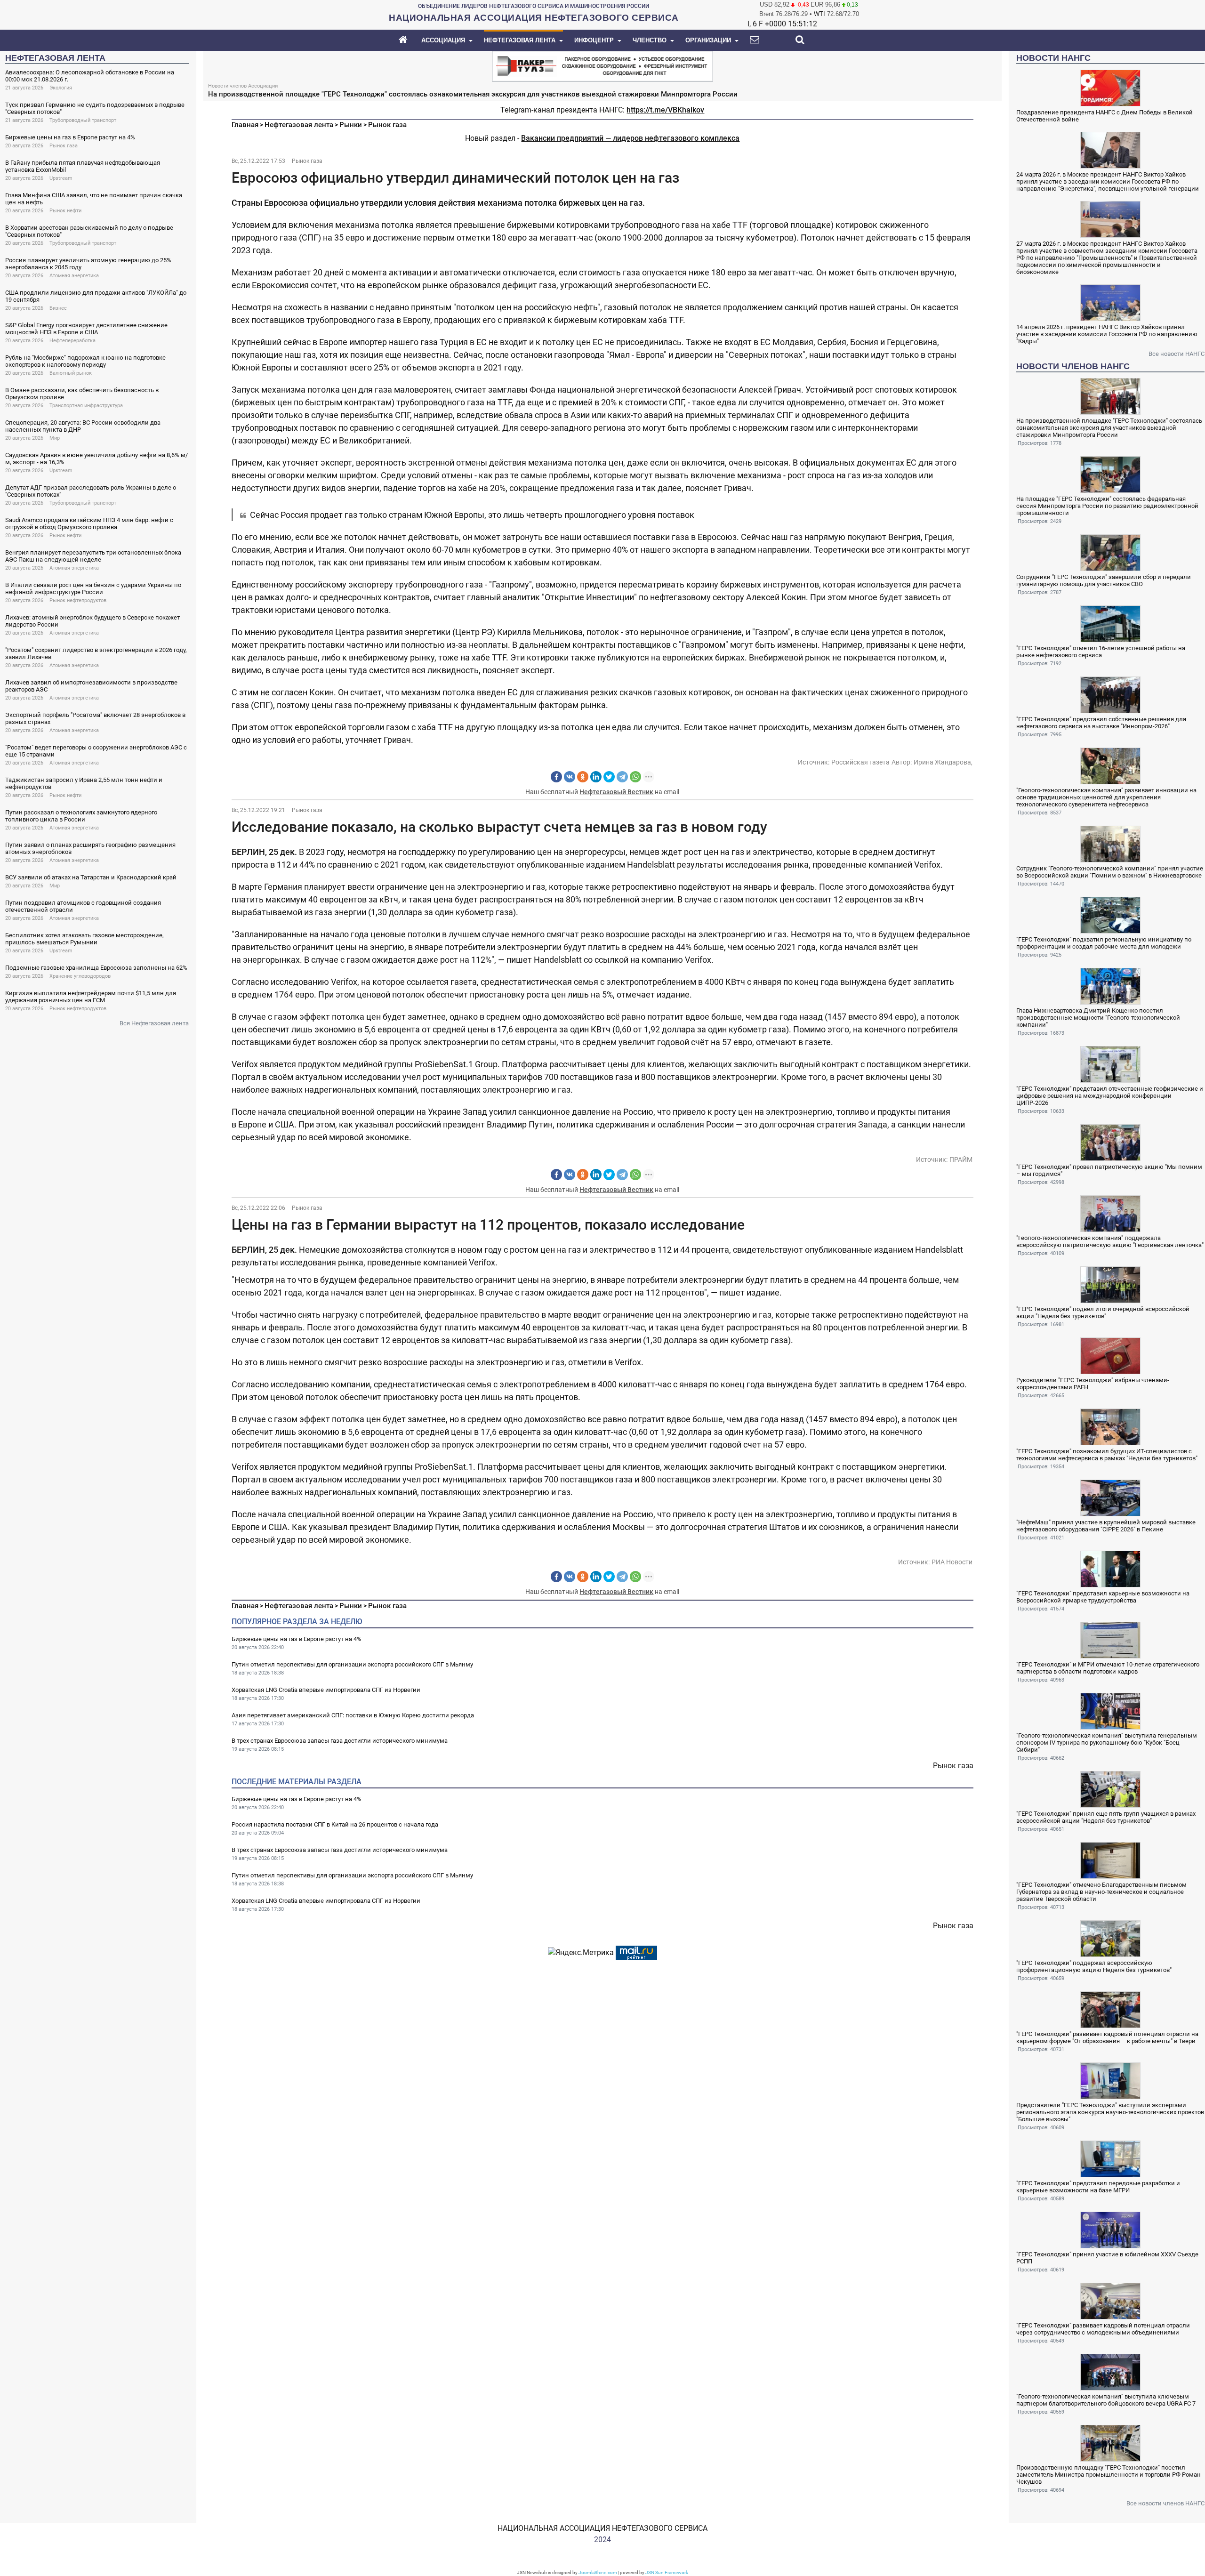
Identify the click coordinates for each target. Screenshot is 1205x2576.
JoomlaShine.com (598, 2572)
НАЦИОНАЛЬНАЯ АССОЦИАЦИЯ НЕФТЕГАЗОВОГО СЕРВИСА (602, 2528)
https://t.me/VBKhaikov (665, 110)
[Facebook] (556, 777)
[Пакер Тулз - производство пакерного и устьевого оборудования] (602, 65)
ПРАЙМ (961, 1159)
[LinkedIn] (596, 777)
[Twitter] (609, 777)
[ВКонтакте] (570, 777)
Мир (55, 438)
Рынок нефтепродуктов (78, 600)
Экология (61, 88)
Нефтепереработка (72, 341)
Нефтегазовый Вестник (616, 792)
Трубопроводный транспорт (83, 120)
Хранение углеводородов (80, 976)
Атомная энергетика (74, 276)
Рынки (351, 125)
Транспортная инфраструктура (86, 406)
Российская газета (860, 762)
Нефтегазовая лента (299, 125)
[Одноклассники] (583, 777)
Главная (245, 125)
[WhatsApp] (635, 777)
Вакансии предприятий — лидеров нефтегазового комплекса (630, 138)
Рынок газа (64, 146)
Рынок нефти (65, 211)
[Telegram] (622, 777)
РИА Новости (952, 1562)
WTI (819, 14)
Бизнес (58, 308)
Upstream (61, 178)
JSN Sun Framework (667, 2572)
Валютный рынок (71, 373)
